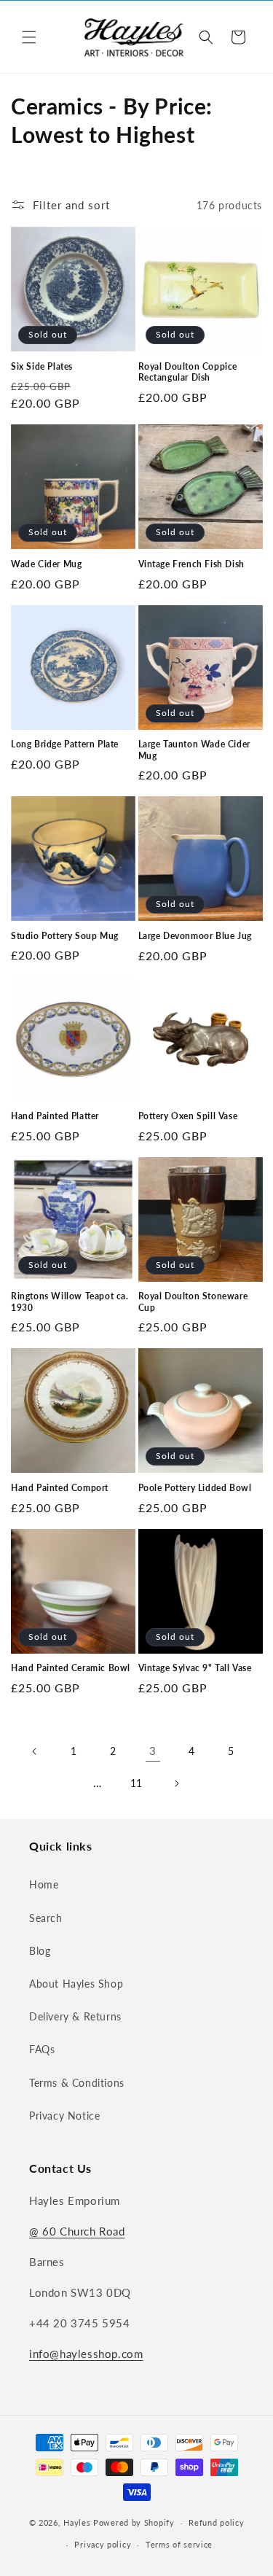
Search (46, 1918)
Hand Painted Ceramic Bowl (71, 1668)
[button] (29, 37)
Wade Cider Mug (46, 564)
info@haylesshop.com (86, 2354)
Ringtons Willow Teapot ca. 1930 (70, 1302)
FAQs (42, 2049)
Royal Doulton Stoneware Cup (193, 1302)
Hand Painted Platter (55, 1116)
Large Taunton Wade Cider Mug (194, 750)
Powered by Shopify (134, 2522)
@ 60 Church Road (77, 2231)
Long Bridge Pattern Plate (65, 744)
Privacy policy (103, 2544)
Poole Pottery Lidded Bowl (195, 1488)
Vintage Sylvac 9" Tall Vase (195, 1668)
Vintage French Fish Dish (191, 564)
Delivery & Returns (75, 2016)
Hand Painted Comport (60, 1488)
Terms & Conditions (77, 2083)
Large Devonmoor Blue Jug (195, 936)
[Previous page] (35, 1751)
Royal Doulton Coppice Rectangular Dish (188, 372)
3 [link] (153, 1751)
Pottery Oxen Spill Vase (188, 1116)
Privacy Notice (64, 2116)
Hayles (77, 2522)
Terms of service (179, 2544)
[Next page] (176, 1783)
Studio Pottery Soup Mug (65, 936)
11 (136, 1783)
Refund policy (216, 2522)
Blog (40, 1951)
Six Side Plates (42, 366)
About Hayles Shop (76, 1984)
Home (44, 1884)
